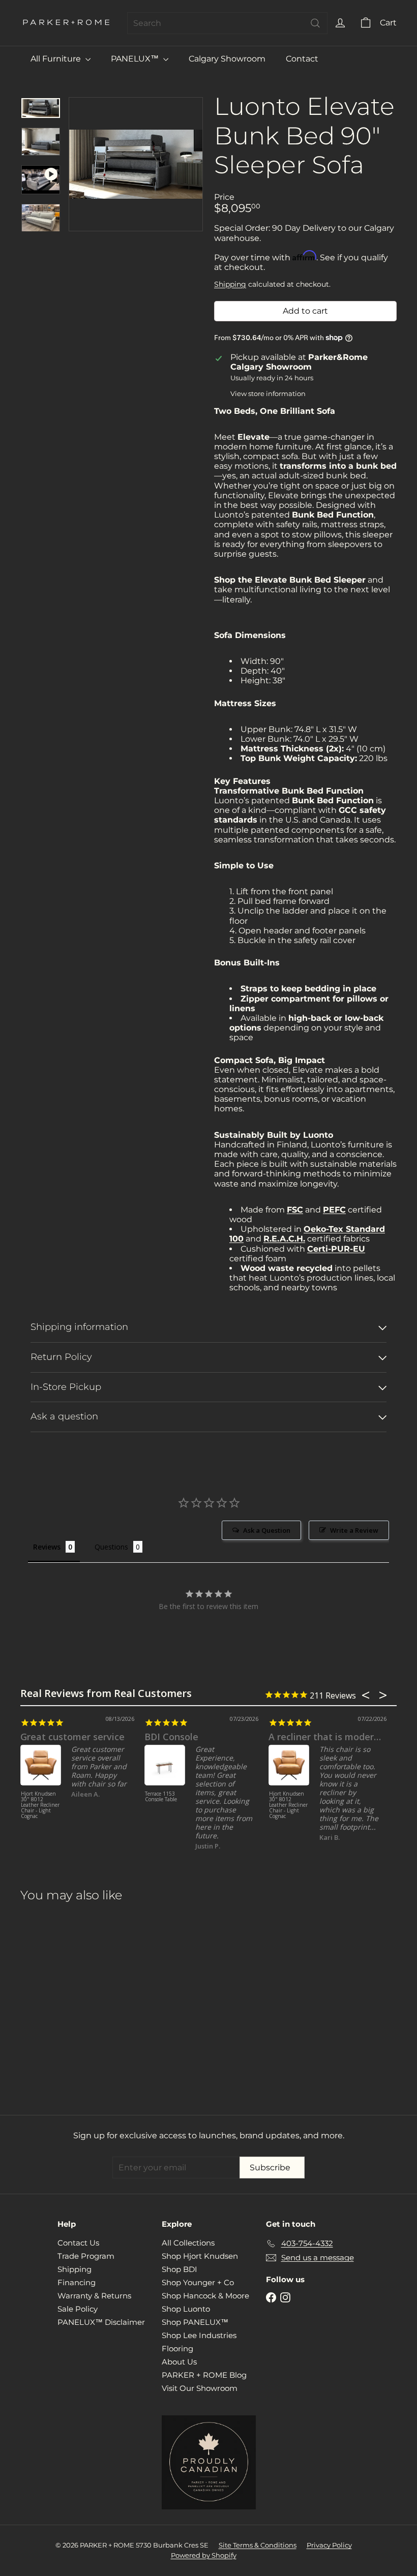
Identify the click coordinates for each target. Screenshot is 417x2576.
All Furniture (57, 59)
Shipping (230, 284)
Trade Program (86, 2256)
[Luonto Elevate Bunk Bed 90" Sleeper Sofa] (48, 2001)
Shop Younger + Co (198, 2282)
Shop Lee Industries (199, 2335)
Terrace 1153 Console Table (161, 1797)
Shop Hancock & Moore (205, 2296)
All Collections (188, 2243)
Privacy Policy (329, 2545)
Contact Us (78, 2243)
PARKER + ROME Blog (204, 2375)
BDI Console (171, 1737)
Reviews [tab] (47, 1547)
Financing (77, 2282)
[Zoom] (136, 164)
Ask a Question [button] (267, 1530)
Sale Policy (78, 2309)
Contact (302, 59)
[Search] (315, 23)
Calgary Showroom (227, 59)
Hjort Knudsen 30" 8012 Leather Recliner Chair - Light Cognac (40, 1805)
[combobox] (227, 23)
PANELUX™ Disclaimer (101, 2322)
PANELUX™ (136, 59)
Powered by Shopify (204, 2555)
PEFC (334, 1210)
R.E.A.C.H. (284, 1239)
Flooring (177, 2348)
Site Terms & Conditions (258, 2545)
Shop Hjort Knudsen (200, 2256)
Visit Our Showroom (200, 2388)
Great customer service (72, 1737)
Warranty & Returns (94, 2296)
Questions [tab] (111, 1547)
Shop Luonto (186, 2309)
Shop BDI (180, 2269)
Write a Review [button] (354, 1530)
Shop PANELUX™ (195, 2322)
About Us (179, 2362)
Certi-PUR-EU (336, 1249)
